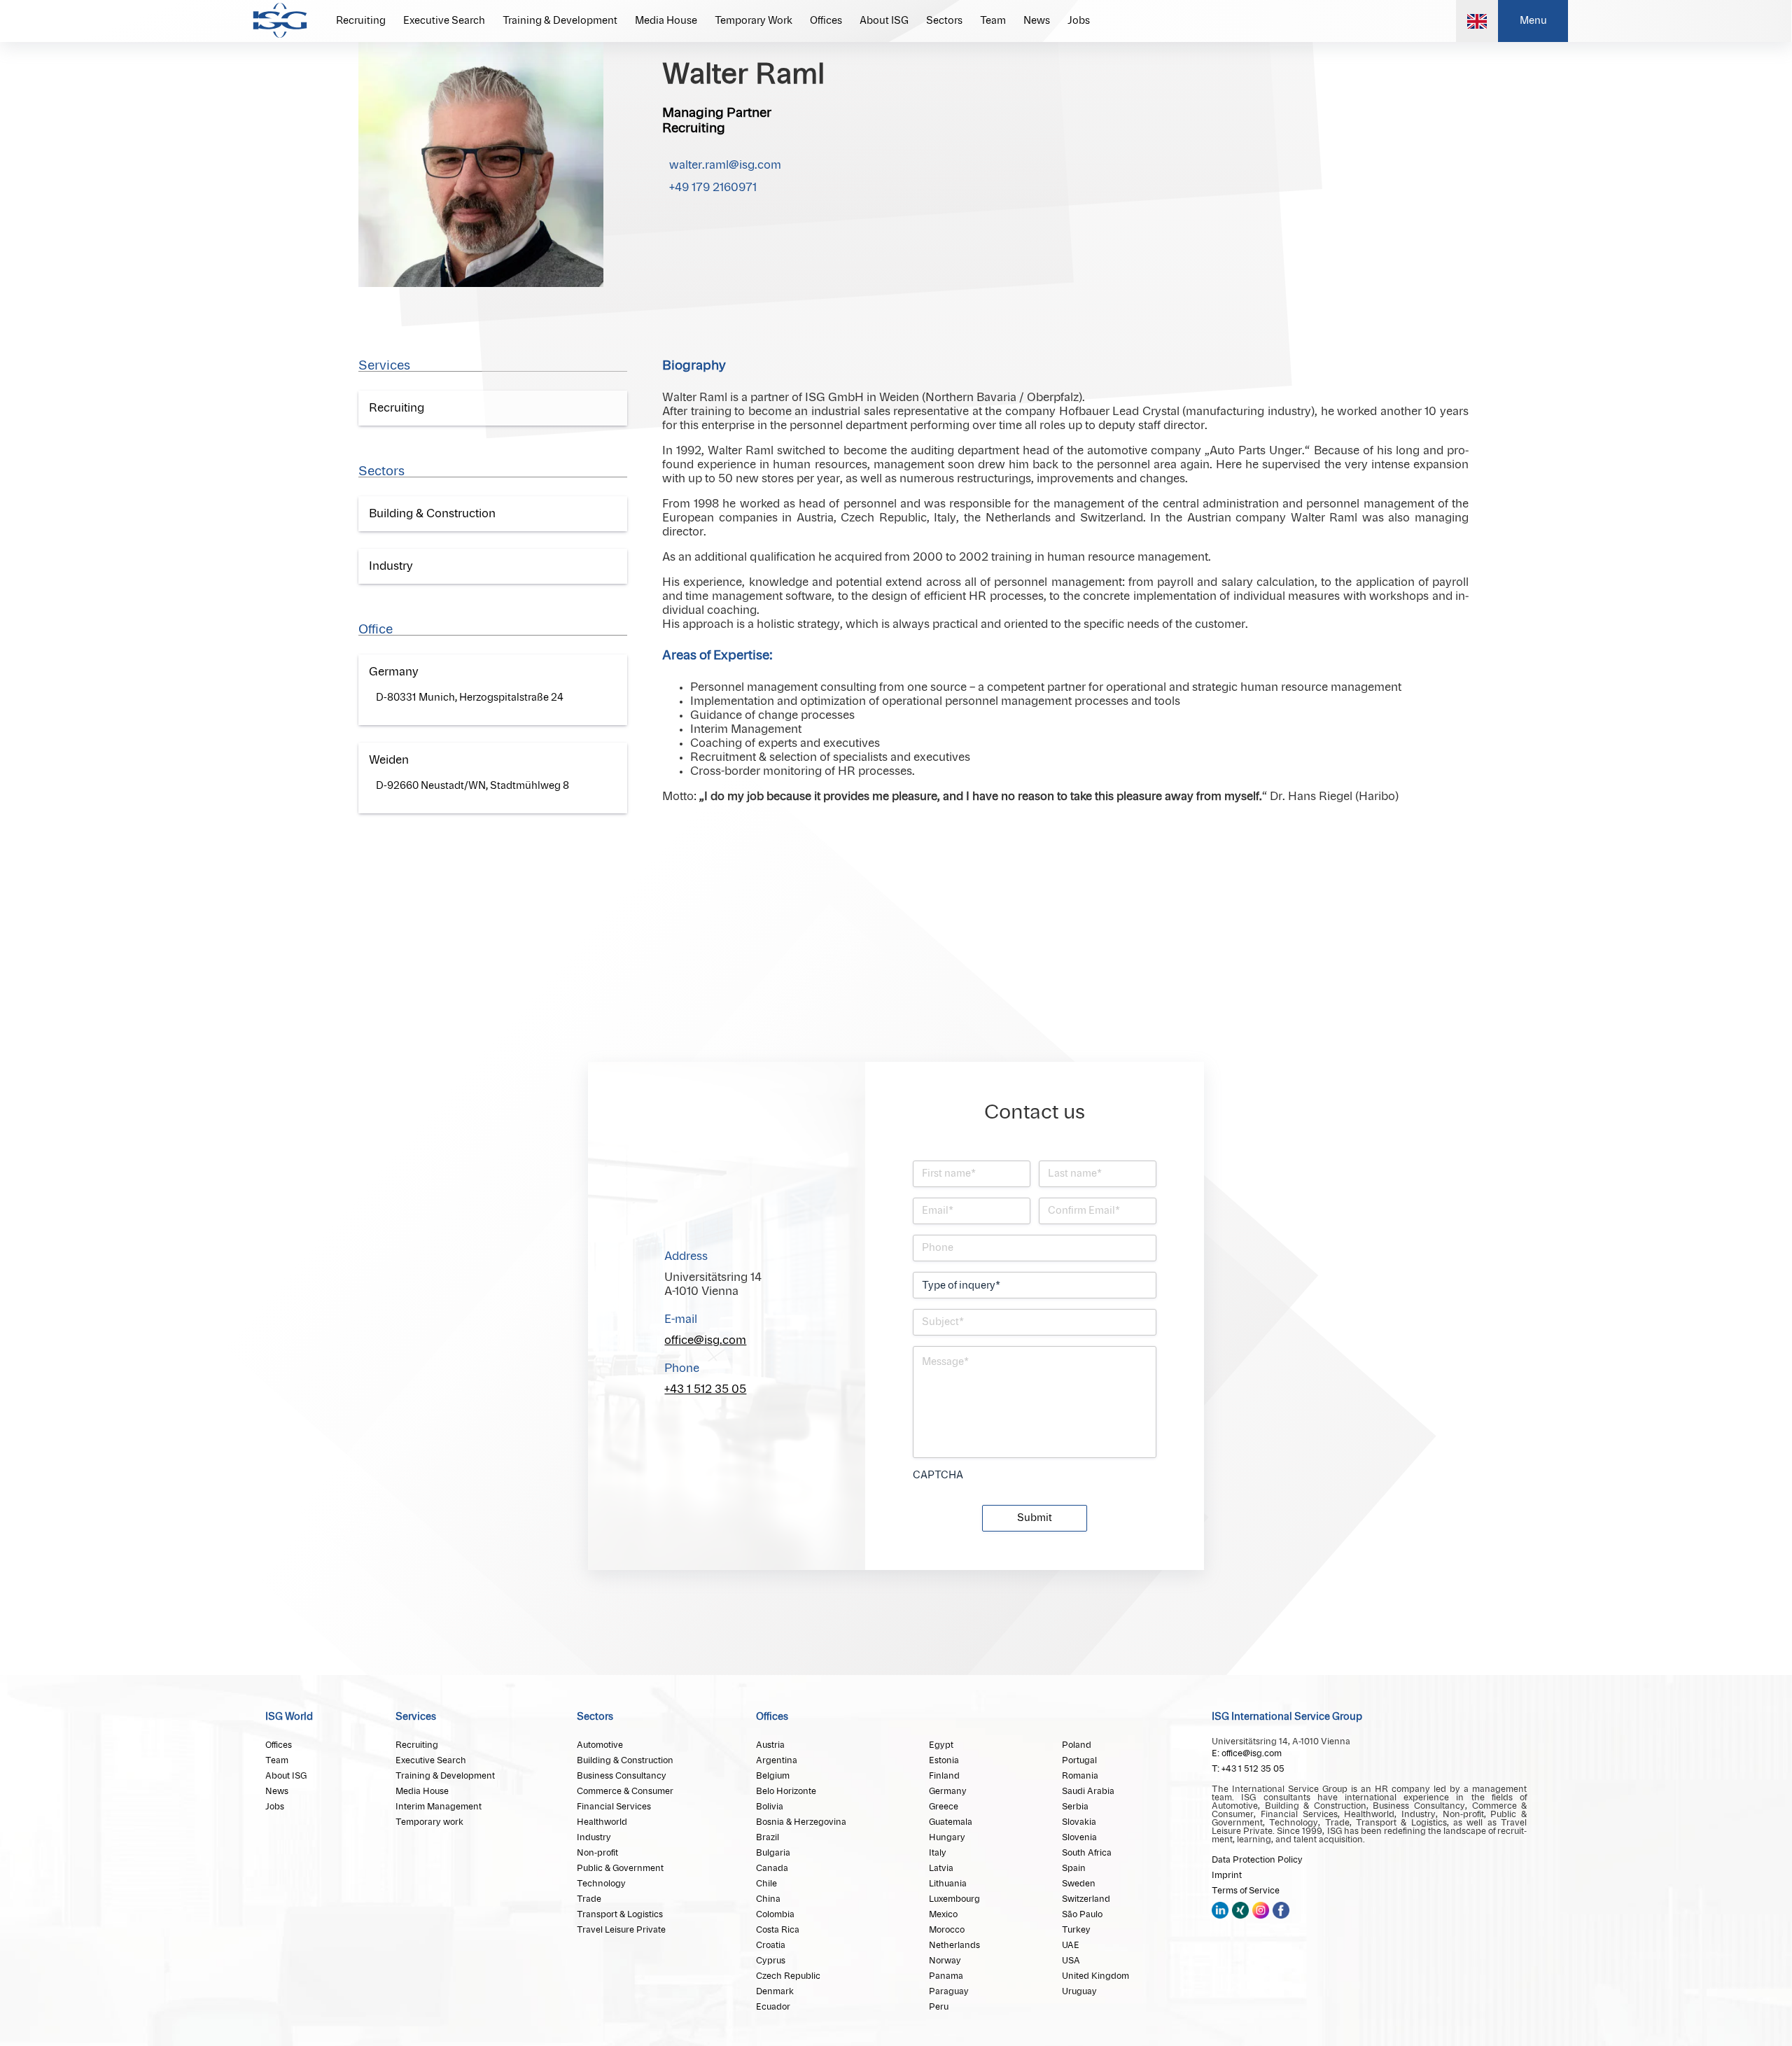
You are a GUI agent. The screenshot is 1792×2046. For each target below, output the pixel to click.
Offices (826, 21)
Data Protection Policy (1257, 1860)
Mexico (943, 1914)
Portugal (1079, 1760)
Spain (1074, 1868)
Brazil (768, 1837)
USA (1071, 1961)
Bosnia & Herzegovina (801, 1822)
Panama (946, 1976)
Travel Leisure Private (621, 1930)
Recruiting (361, 21)
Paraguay (949, 1991)
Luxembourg (954, 1899)
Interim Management (439, 1807)
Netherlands (954, 1945)
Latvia (941, 1868)
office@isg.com (705, 1340)
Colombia (775, 1914)
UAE (1071, 1945)
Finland (944, 1776)
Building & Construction (625, 1760)
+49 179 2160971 (713, 188)
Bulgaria (773, 1853)
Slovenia (1079, 1837)
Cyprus (771, 1961)
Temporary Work (754, 21)
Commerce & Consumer (625, 1791)
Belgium (773, 1776)
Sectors (944, 21)
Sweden (1079, 1884)
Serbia (1075, 1807)
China (768, 1899)
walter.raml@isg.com (725, 165)
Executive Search (444, 21)
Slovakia (1079, 1822)
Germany (948, 1791)
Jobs (1079, 21)
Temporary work (429, 1822)
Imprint (1227, 1875)
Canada (772, 1868)
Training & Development (560, 21)
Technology (601, 1884)
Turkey (1076, 1930)
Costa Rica (778, 1930)
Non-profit (597, 1853)
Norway (945, 1961)
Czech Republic (788, 1976)
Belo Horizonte (786, 1791)
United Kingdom (1095, 1976)
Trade (589, 1899)
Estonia (944, 1760)
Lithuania (948, 1884)
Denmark (775, 1991)
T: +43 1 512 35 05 (1248, 1769)
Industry (594, 1837)
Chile (766, 1884)
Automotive (600, 1745)
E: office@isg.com (1247, 1753)
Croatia (771, 1945)
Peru (939, 2007)
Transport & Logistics (620, 1914)
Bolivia (770, 1807)
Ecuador (773, 2007)
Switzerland (1086, 1899)
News (1037, 21)
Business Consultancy (622, 1776)
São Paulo (1082, 1914)
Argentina (777, 1760)
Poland (1077, 1745)
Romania (1080, 1776)
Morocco (947, 1930)
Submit (1035, 1518)
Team (993, 21)
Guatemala (951, 1822)
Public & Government (620, 1868)
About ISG (884, 21)
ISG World (289, 1717)
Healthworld (602, 1822)
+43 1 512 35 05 (705, 1389)
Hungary (947, 1837)
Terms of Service (1246, 1891)
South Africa (1087, 1853)
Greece (944, 1807)
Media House (666, 21)
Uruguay (1079, 1991)
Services (416, 1717)
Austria (770, 1745)
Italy (938, 1853)
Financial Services (614, 1807)
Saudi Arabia (1088, 1791)
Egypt (941, 1745)
